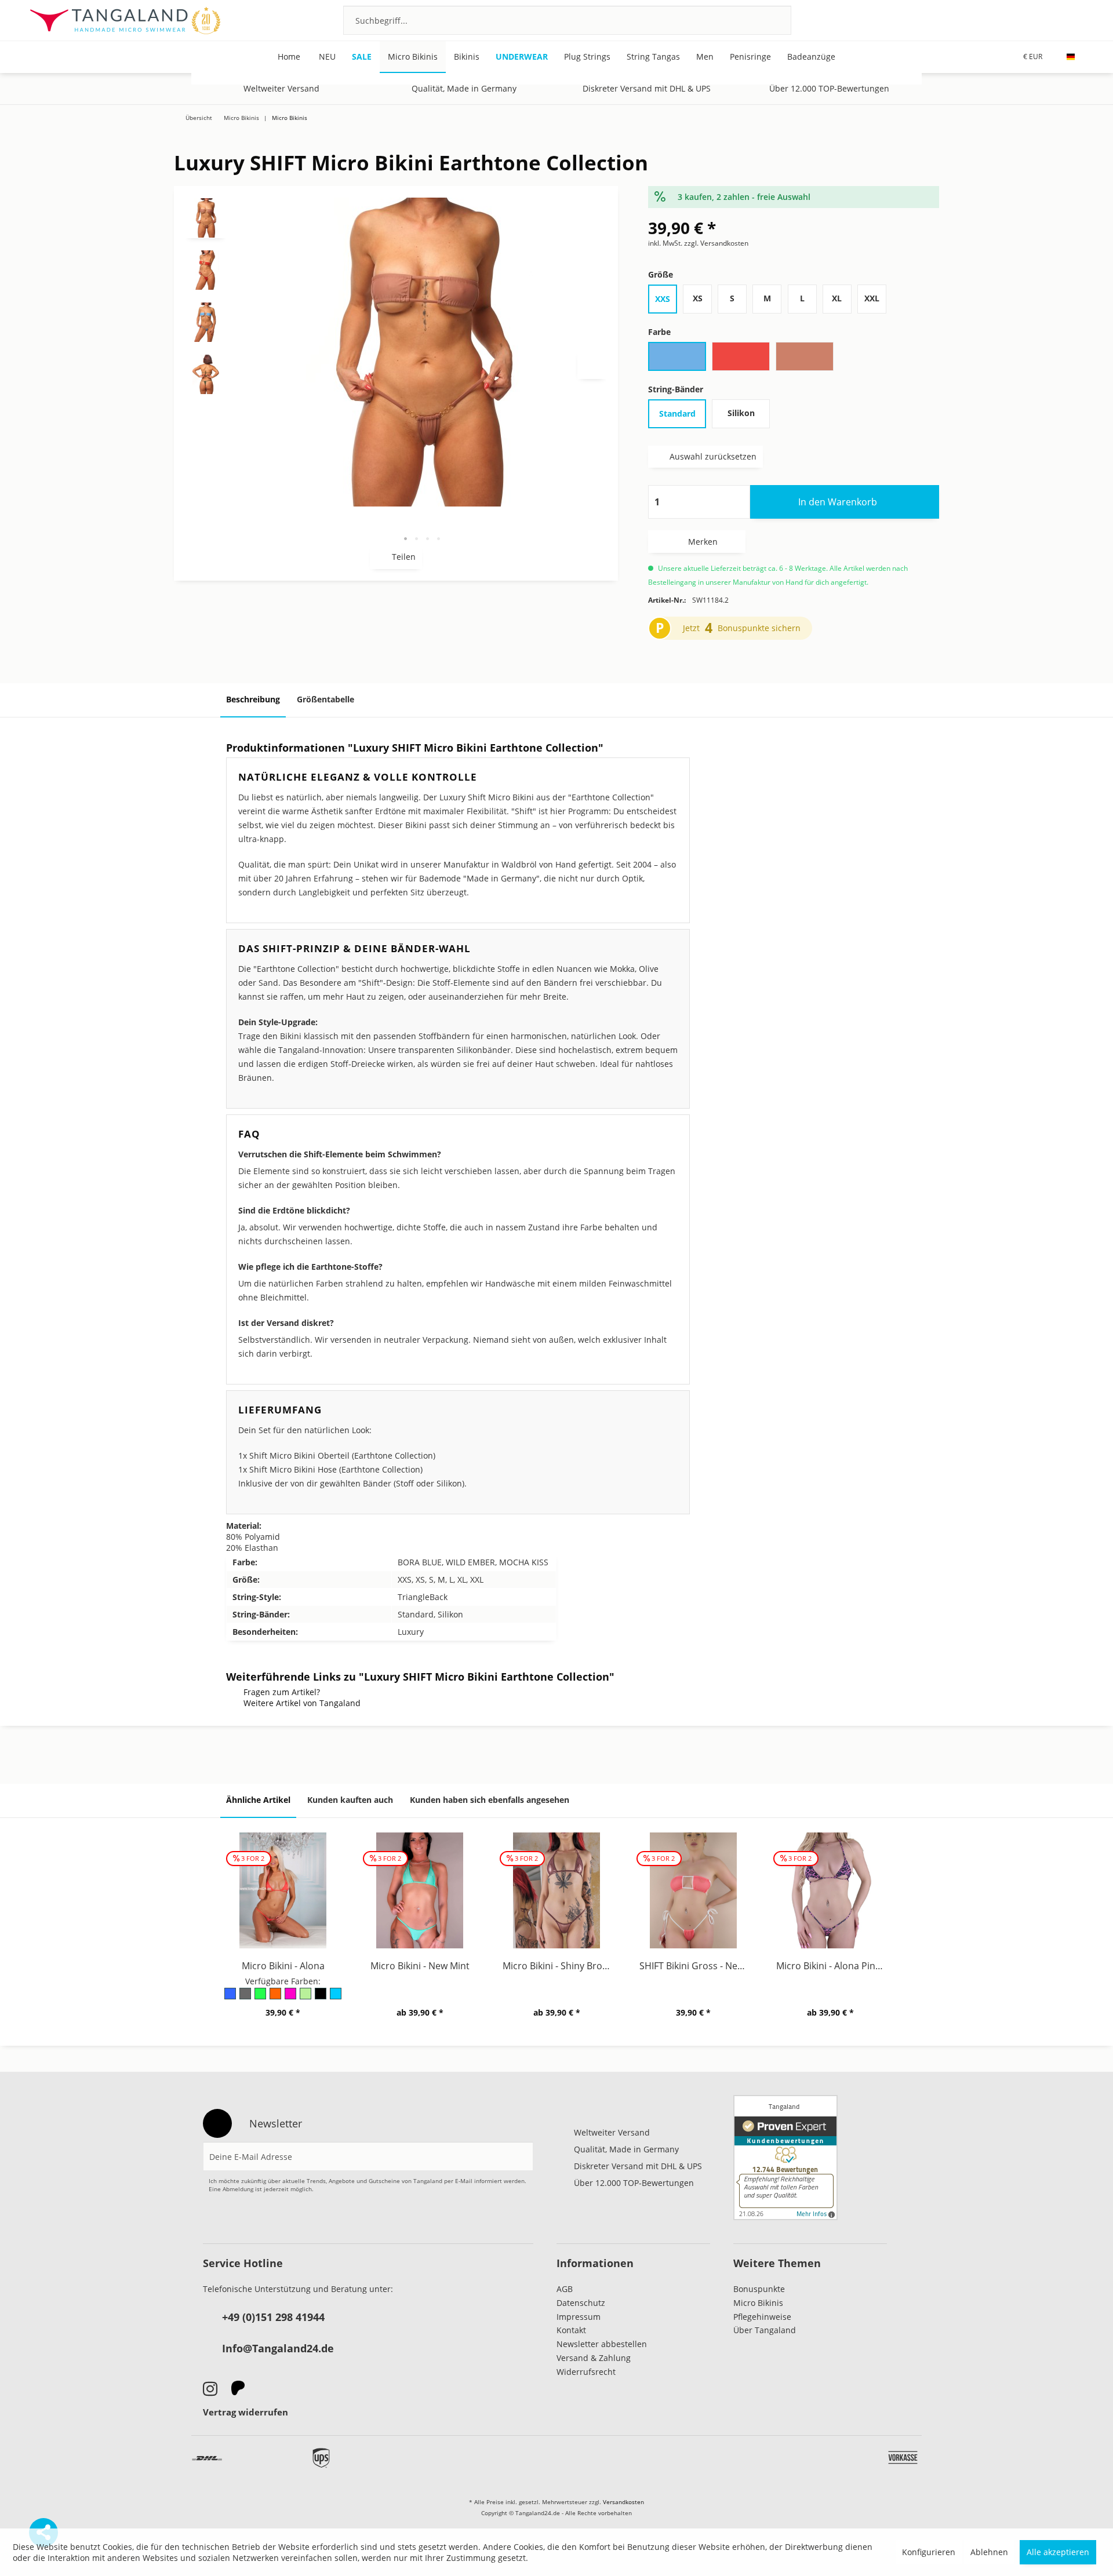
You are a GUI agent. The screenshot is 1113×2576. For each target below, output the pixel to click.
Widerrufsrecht (586, 2372)
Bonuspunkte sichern (759, 628)
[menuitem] (567, 20)
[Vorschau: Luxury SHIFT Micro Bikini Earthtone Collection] (206, 218)
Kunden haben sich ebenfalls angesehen (490, 1800)
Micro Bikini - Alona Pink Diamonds (833, 1966)
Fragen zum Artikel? (282, 1692)
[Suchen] (767, 20)
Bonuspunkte (759, 2289)
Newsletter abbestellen (602, 2344)
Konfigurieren (929, 2552)
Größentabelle (325, 699)
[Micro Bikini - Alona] (283, 1890)
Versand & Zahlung (594, 2358)
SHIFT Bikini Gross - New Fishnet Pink (696, 1966)
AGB (565, 2289)
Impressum (579, 2317)
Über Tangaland (765, 2330)
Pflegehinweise (762, 2317)
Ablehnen (989, 2552)
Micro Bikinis (758, 2303)
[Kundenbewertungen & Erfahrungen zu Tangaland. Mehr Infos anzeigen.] (785, 2158)
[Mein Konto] (1045, 20)
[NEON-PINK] (291, 1997)
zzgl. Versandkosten (716, 243)
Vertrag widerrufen (245, 2412)
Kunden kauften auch (350, 1800)
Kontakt (571, 2330)
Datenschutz (581, 2303)
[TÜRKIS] (336, 1997)
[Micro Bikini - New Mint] (420, 1890)
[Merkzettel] (1014, 20)
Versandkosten (623, 2502)
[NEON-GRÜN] (261, 1997)
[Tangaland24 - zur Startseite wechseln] (125, 20)
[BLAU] (231, 1997)
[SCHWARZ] (321, 1997)
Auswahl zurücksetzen (713, 456)
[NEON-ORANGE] (276, 1997)
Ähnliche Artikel (258, 1800)
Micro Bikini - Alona (283, 1966)
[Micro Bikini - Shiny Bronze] (556, 1890)
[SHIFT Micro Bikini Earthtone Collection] (1036, 132)
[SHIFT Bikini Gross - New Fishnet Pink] (693, 1890)
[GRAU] (246, 1997)
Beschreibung (253, 699)
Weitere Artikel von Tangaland (302, 1703)
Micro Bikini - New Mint (420, 1966)
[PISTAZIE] (306, 1997)
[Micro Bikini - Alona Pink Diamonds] (830, 1890)
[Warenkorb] (1077, 20)
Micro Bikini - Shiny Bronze (559, 1966)
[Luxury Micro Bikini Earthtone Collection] (1071, 132)
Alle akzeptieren (1058, 2552)
